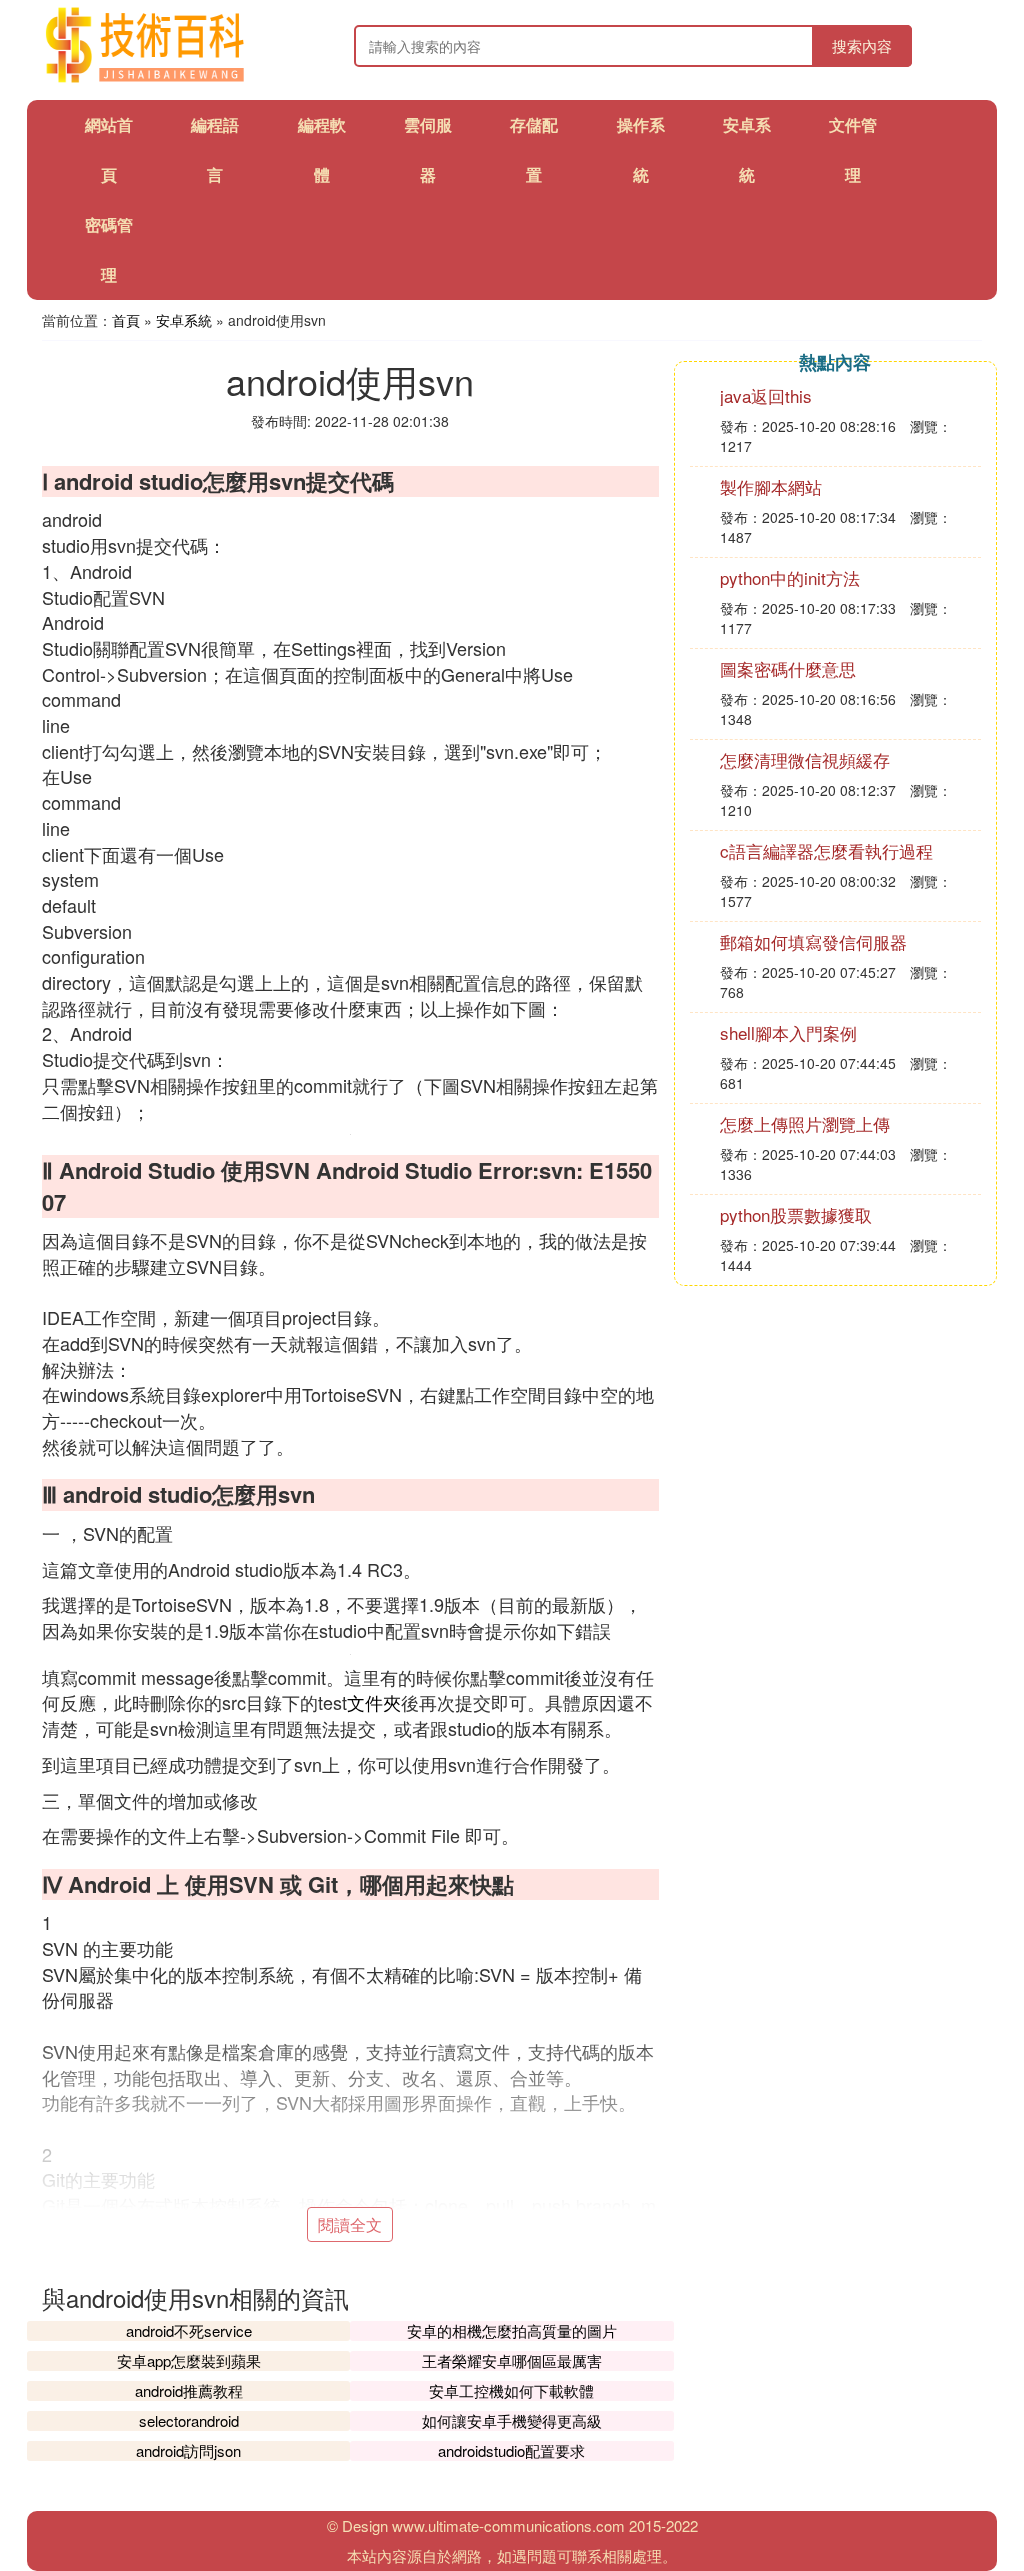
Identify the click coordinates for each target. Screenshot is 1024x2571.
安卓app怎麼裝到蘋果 (189, 2360)
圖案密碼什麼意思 (788, 668)
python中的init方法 (790, 577)
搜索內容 (862, 45)
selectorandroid (189, 2420)
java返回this (766, 395)
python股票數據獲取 (796, 1214)
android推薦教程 (189, 2390)
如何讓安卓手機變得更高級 (512, 2420)
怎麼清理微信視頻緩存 (805, 759)
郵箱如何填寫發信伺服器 (813, 941)
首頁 (126, 320)
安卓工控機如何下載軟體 (511, 2390)
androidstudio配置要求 (511, 2450)
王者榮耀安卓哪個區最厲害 (512, 2360)
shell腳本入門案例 (788, 1032)
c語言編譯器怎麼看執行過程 (826, 850)
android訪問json (188, 2450)
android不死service (189, 2330)
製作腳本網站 (771, 486)
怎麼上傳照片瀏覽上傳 (805, 1123)
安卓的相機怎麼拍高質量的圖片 (512, 2330)
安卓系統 (184, 320)
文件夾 (374, 1702)
